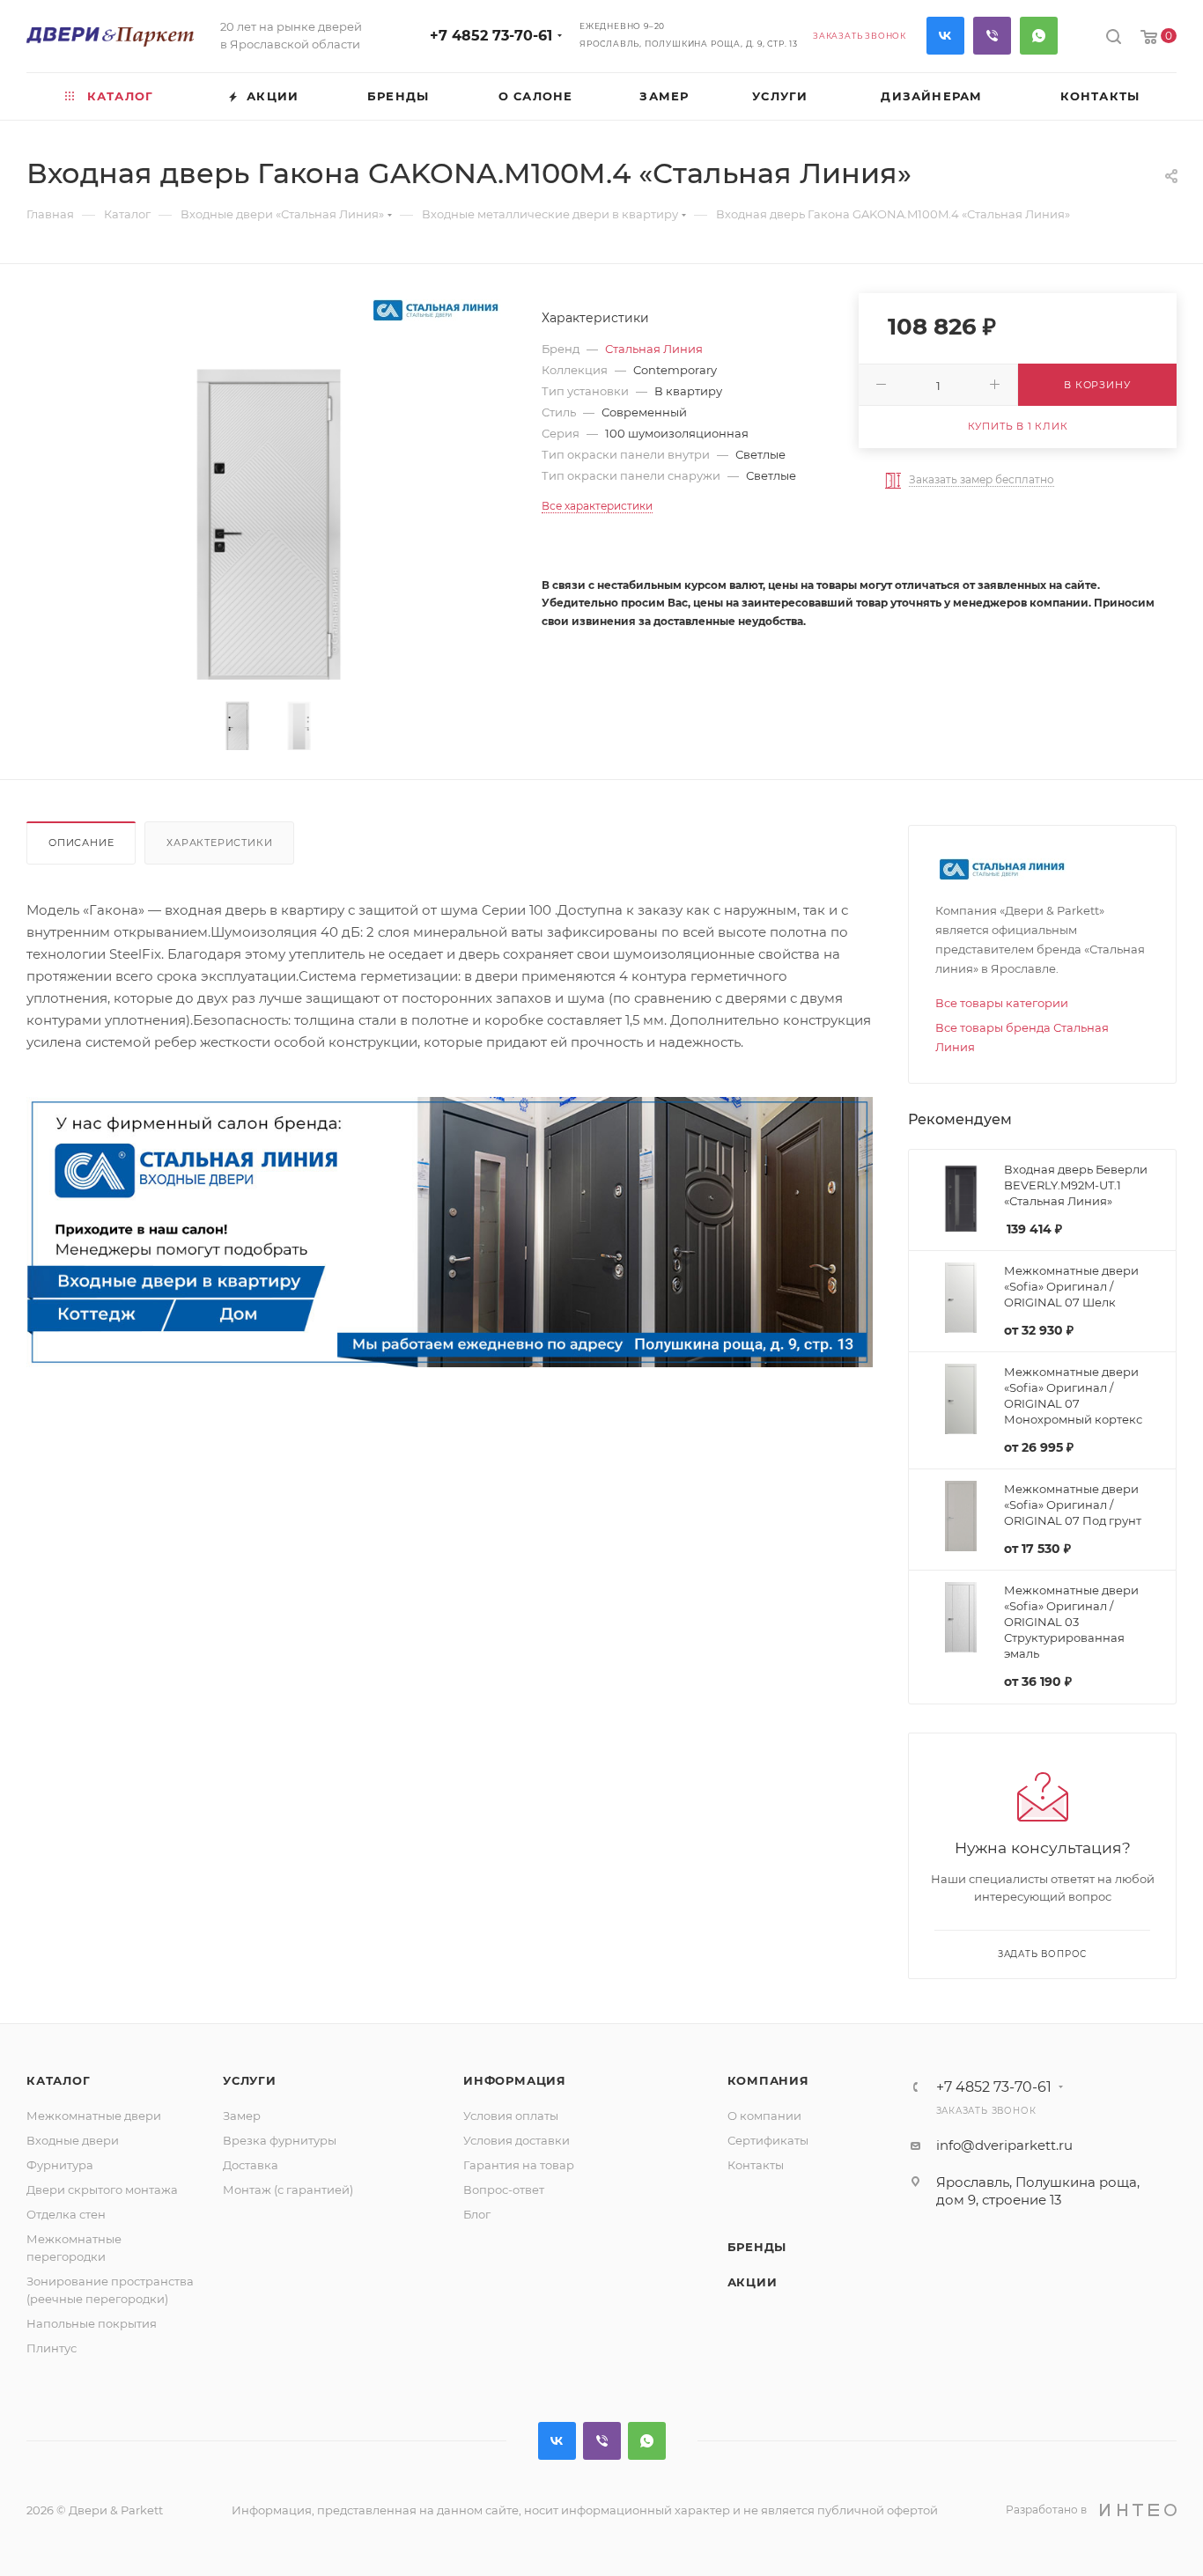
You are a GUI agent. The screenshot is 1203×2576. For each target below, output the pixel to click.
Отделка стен (66, 2214)
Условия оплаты (511, 2116)
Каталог (59, 2080)
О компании (764, 2116)
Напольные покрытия (92, 2323)
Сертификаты (768, 2140)
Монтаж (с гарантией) (288, 2190)
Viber (992, 36)
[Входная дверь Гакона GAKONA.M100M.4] (268, 514)
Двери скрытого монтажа (102, 2190)
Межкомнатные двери (94, 2116)
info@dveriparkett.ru (1004, 2145)
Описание (81, 843)
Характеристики (219, 843)
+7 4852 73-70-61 (491, 36)
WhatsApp (1039, 36)
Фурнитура (60, 2165)
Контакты (756, 2165)
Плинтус (52, 2348)
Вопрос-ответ (504, 2190)
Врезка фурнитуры (280, 2140)
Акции (753, 2282)
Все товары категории (1002, 1003)
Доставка (251, 2165)
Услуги (250, 2080)
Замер (242, 2116)
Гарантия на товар (519, 2165)
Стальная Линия (654, 349)
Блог (477, 2214)
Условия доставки (517, 2140)
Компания (768, 2080)
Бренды (757, 2247)
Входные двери (73, 2140)
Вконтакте (945, 36)
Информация (515, 2080)
